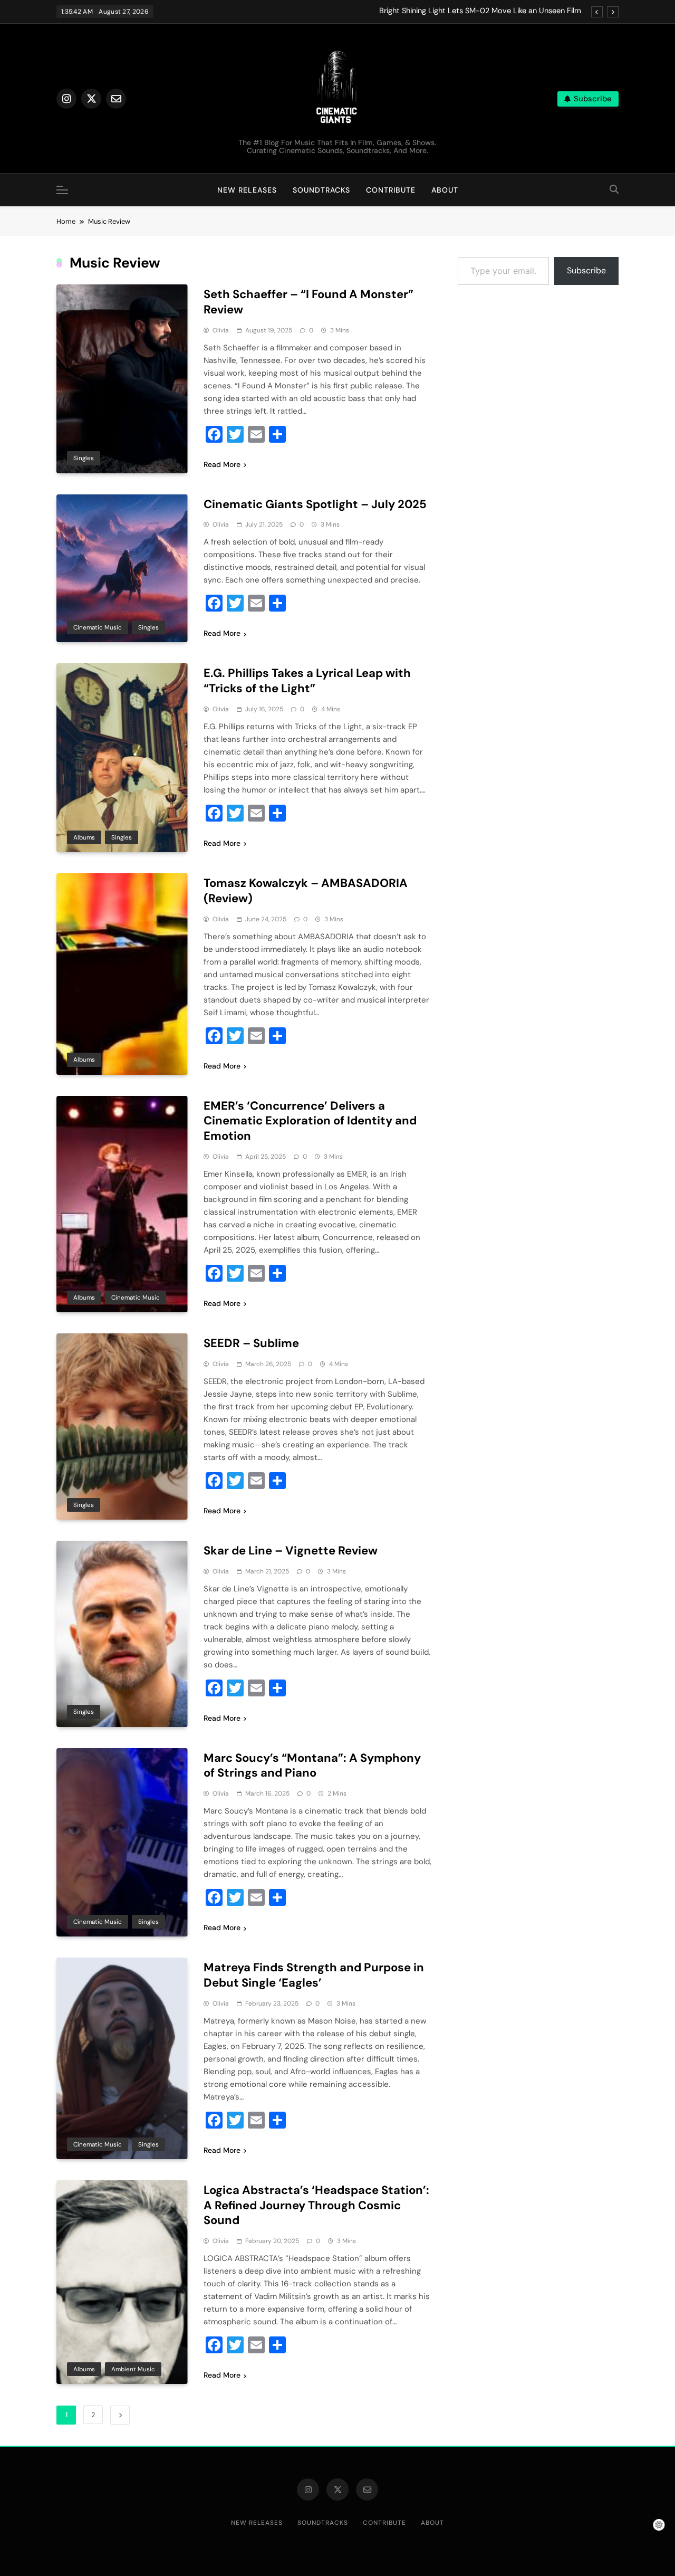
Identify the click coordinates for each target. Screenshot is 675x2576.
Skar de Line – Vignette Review (291, 1551)
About (445, 190)
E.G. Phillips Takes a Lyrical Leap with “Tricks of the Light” (307, 681)
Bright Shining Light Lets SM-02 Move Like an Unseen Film (480, 11)
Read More (222, 464)
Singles (84, 458)
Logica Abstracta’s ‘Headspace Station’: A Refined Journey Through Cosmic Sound (316, 2205)
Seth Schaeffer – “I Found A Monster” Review (308, 302)
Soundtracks (321, 190)
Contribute (391, 190)
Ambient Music (133, 2369)
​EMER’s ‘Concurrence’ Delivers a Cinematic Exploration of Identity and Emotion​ (310, 1121)
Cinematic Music (98, 627)
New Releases (247, 190)
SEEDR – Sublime (251, 1343)
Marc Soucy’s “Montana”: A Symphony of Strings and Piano (312, 1766)
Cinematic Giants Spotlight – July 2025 (315, 504)
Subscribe (586, 270)
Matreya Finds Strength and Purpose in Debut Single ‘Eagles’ (314, 1975)
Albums (84, 837)
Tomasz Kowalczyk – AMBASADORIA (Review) (306, 891)
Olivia (221, 330)
